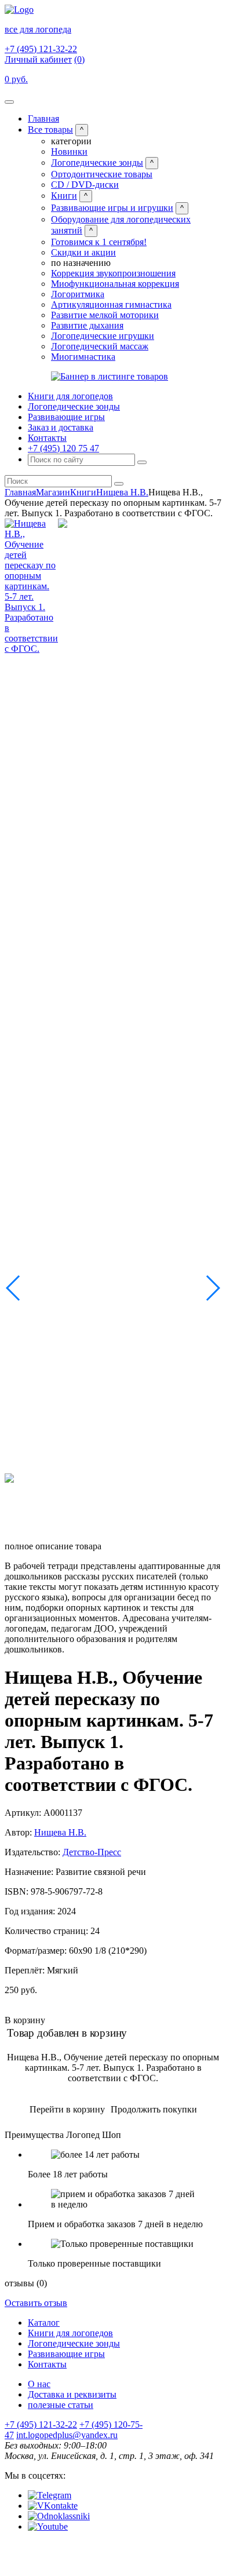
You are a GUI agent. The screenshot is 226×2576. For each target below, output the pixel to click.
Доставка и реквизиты (72, 2394)
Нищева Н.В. (122, 492)
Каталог (44, 2323)
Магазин (53, 492)
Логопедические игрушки (103, 336)
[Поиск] (142, 462)
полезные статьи (61, 2405)
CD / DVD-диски (85, 185)
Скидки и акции (83, 252)
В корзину (25, 2020)
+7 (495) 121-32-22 (41, 49)
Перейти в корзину (67, 2109)
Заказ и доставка (61, 427)
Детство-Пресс (92, 1852)
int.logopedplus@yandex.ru (67, 2435)
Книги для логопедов (70, 396)
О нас (39, 2384)
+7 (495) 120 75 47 (63, 448)
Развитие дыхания (87, 325)
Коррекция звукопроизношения (113, 273)
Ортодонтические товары (102, 174)
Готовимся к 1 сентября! (99, 242)
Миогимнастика (83, 357)
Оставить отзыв (36, 2303)
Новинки (69, 152)
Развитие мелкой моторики (105, 315)
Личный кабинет (38, 59)
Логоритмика (78, 294)
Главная (43, 118)
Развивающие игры (66, 417)
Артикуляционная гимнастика (111, 304)
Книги (64, 196)
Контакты (47, 438)
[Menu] (9, 102)
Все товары (50, 129)
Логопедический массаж (100, 346)
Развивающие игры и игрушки (112, 208)
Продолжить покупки (154, 2109)
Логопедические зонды (97, 163)
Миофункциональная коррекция (115, 284)
